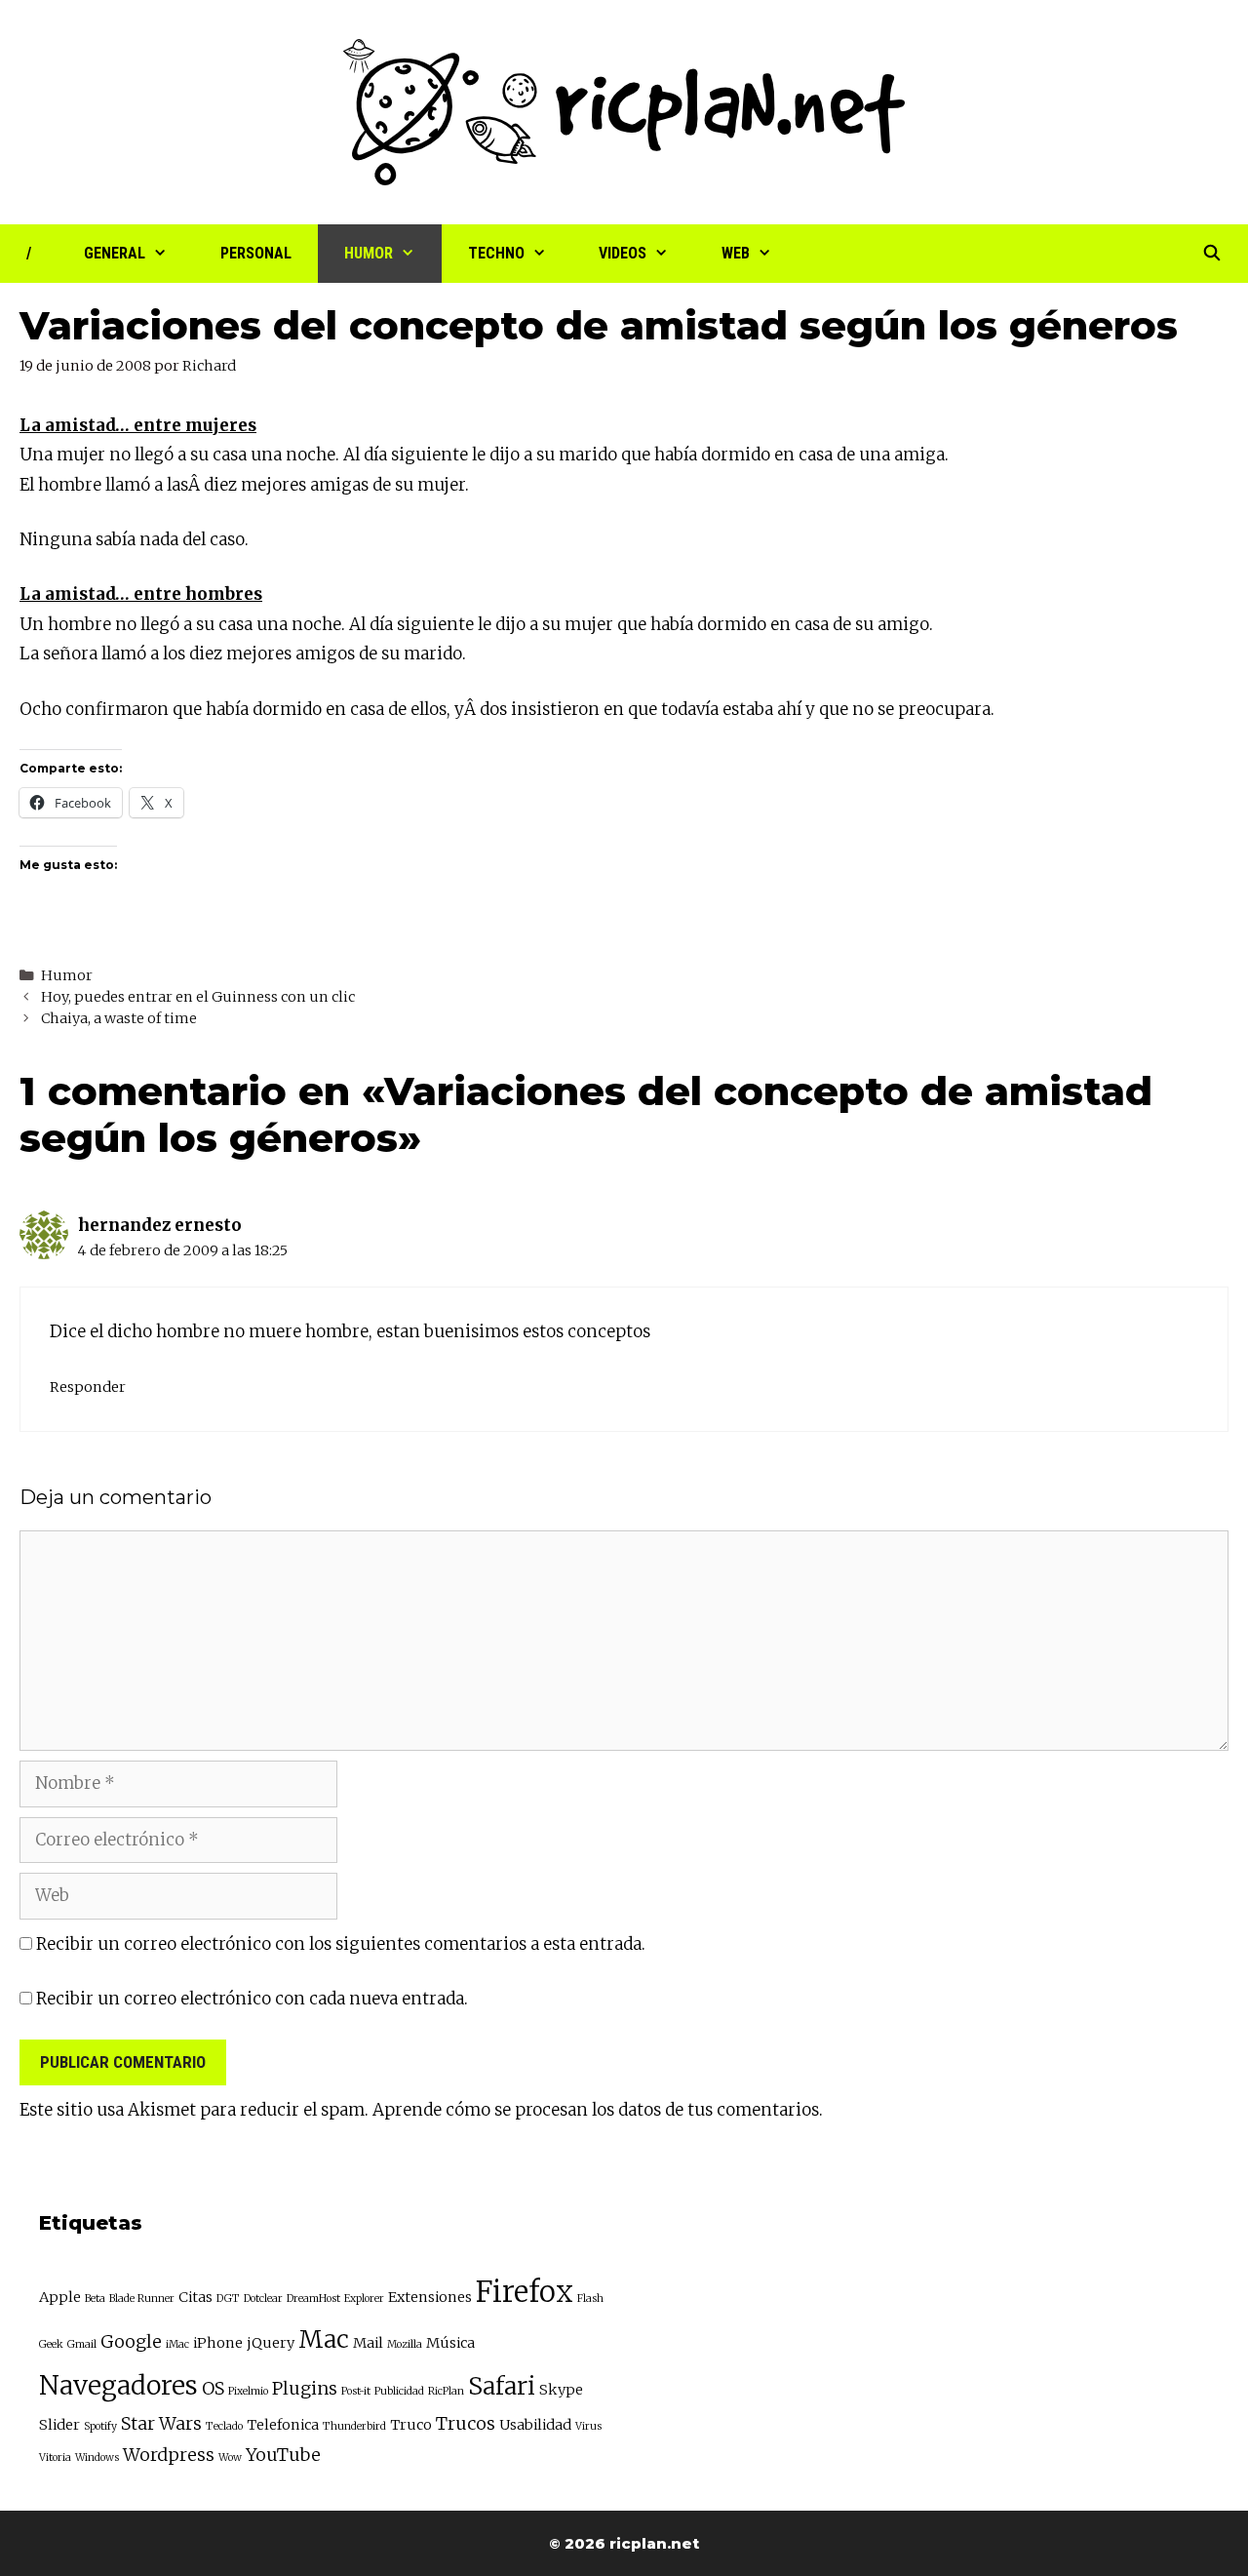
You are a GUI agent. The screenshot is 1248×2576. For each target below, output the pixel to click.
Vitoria (55, 2457)
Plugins (305, 2388)
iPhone (218, 2343)
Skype (561, 2390)
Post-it (356, 2391)
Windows (97, 2457)
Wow (230, 2457)
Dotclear (263, 2299)
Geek (51, 2344)
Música (450, 2343)
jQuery (271, 2343)
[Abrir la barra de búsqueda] (1211, 254)
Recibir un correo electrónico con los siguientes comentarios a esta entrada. (341, 1944)
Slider (59, 2425)
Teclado (224, 2426)
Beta (95, 2299)
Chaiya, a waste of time (119, 1018)
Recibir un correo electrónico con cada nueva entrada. (252, 1999)
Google (131, 2341)
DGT (228, 2299)
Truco (411, 2425)
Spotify (100, 2426)
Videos (623, 253)
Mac (324, 2339)
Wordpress (169, 2455)
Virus (588, 2426)
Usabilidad (535, 2425)
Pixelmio (248, 2391)
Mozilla (405, 2344)
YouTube (283, 2455)
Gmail (82, 2344)
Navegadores (118, 2385)
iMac (177, 2344)
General (115, 253)
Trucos (466, 2423)
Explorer (364, 2299)
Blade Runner (142, 2299)
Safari (502, 2386)
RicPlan (446, 2391)
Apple (60, 2297)
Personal (256, 253)
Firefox (525, 2292)
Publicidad (399, 2391)
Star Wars (161, 2423)
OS (213, 2388)
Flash (590, 2299)
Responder (88, 1387)
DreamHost (313, 2299)
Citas (195, 2297)
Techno (496, 253)
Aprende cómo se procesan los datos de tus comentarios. (598, 2110)
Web (736, 253)
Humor (369, 253)
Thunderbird (354, 2426)
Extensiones (430, 2297)
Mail (368, 2343)
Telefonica (283, 2425)
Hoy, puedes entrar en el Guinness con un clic (198, 997)
